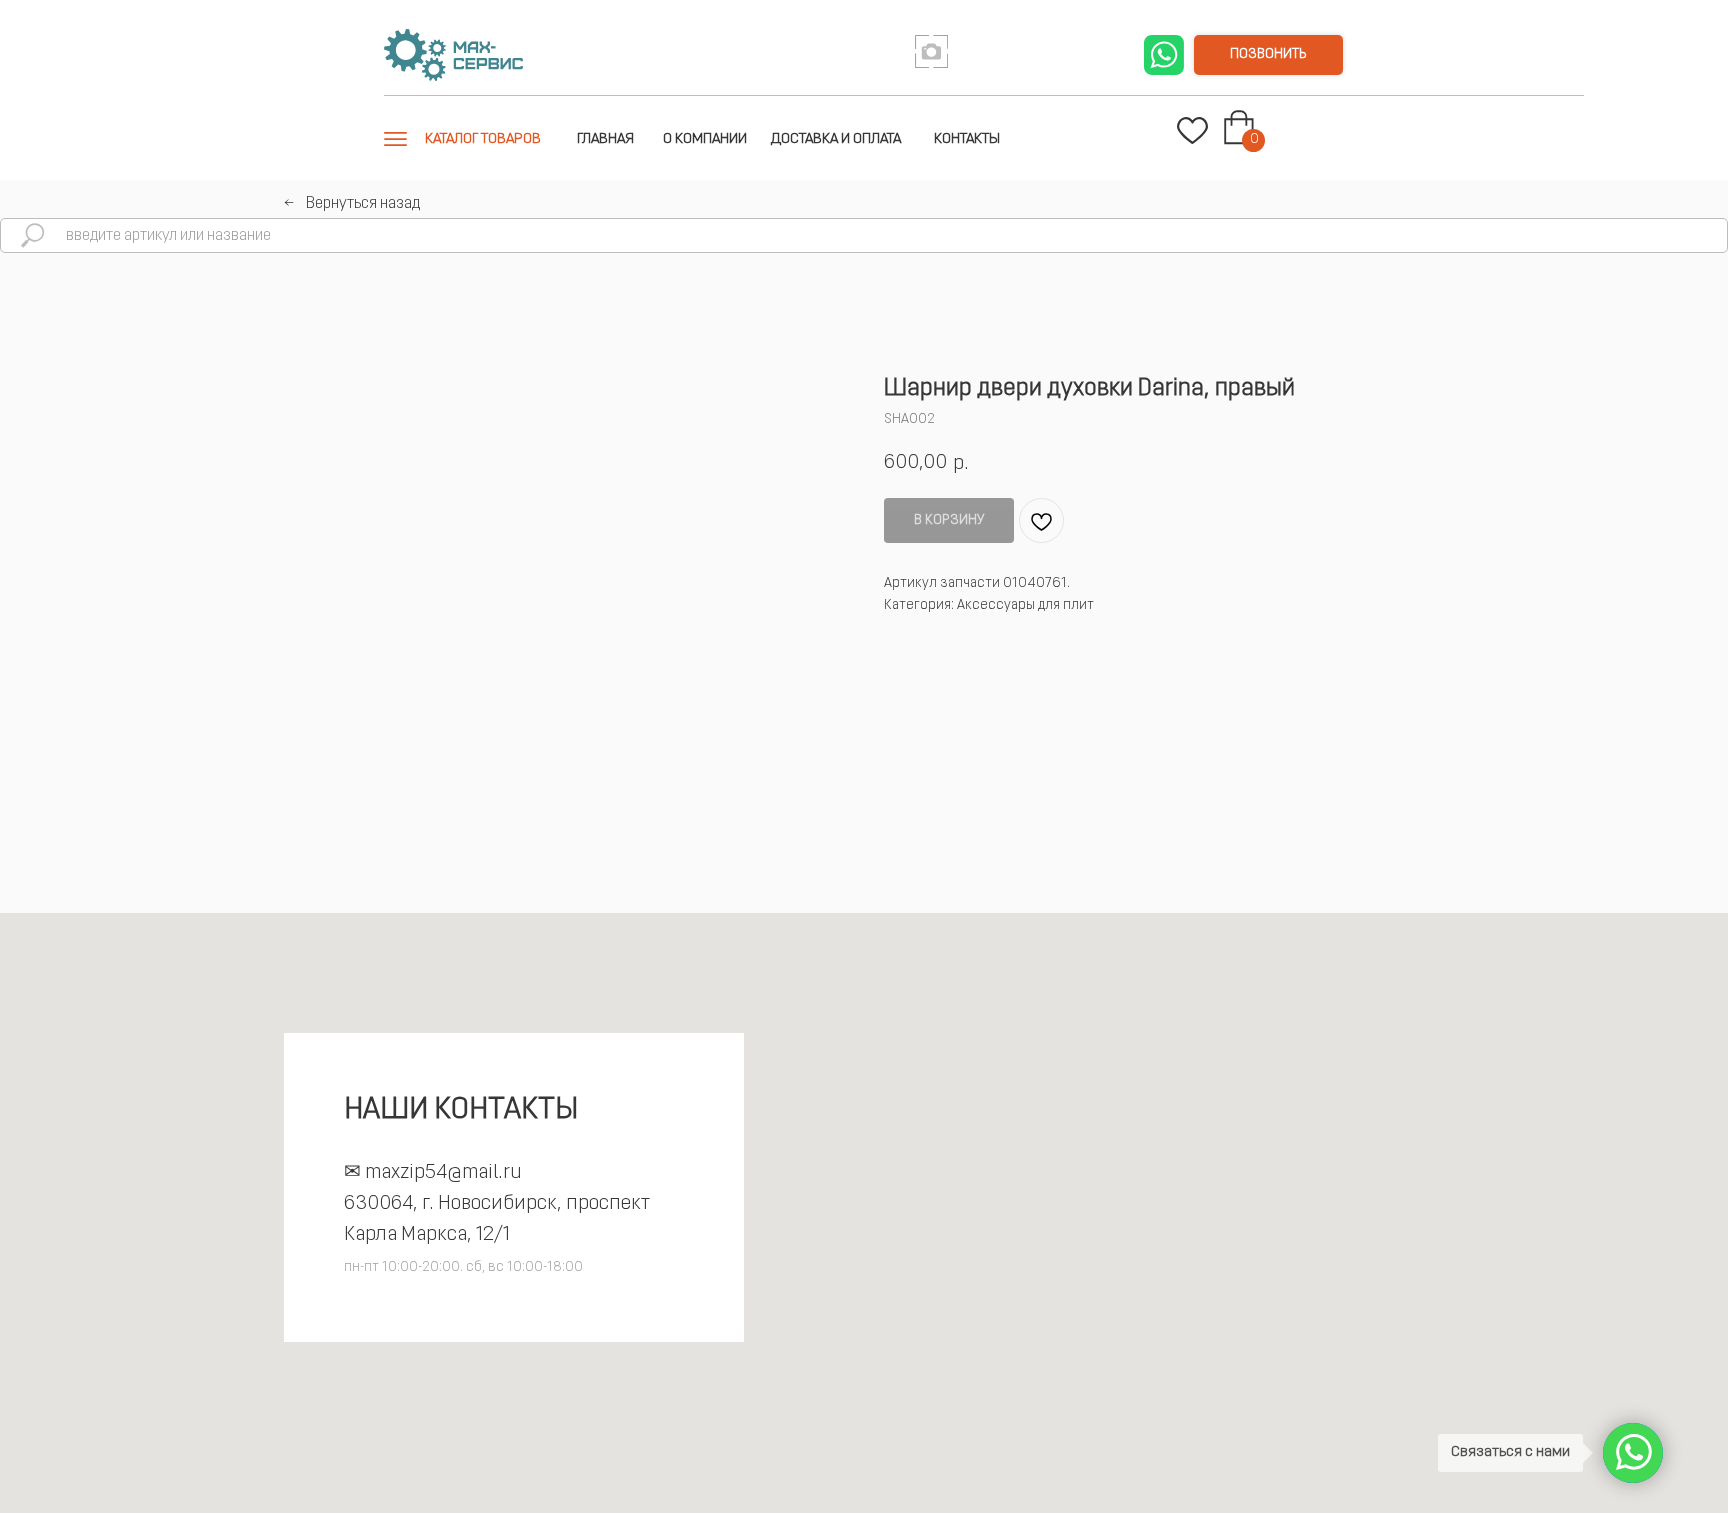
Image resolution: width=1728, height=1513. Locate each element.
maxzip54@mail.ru (443, 1173)
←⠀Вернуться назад (352, 204)
